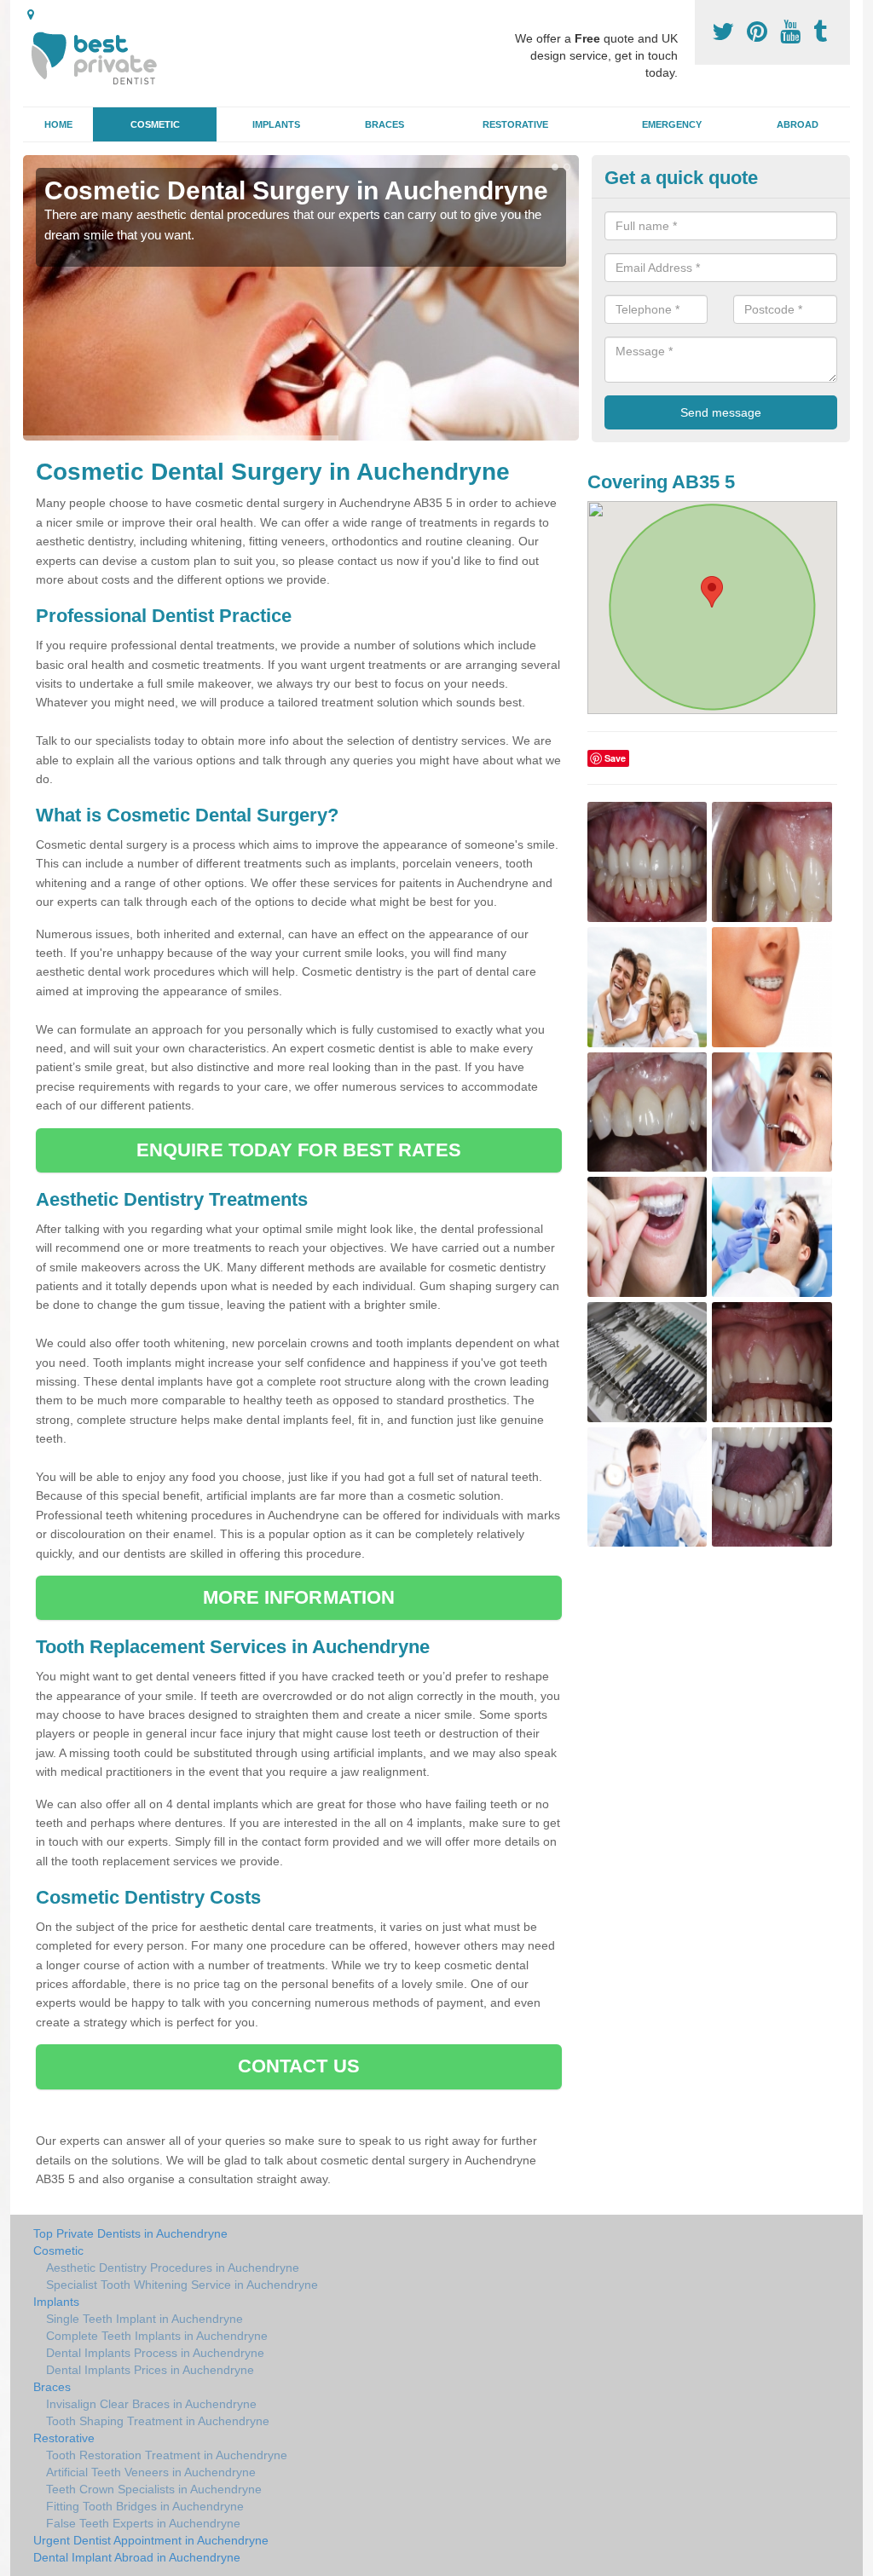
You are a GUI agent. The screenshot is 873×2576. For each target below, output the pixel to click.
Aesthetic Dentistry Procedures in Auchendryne (173, 2268)
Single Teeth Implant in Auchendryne (145, 2319)
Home (58, 124)
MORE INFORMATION (299, 1597)
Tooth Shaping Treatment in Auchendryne (158, 2421)
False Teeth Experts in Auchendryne (143, 2523)
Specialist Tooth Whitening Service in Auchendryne (182, 2285)
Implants (276, 124)
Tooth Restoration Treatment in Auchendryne (167, 2455)
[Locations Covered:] (31, 14)
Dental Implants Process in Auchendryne (155, 2353)
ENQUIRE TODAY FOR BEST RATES (299, 1150)
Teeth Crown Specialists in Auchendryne (154, 2489)
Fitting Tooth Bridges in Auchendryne (145, 2506)
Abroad (798, 124)
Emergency (672, 124)
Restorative (515, 124)
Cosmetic (155, 124)
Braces (384, 124)
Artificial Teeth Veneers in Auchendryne (151, 2472)
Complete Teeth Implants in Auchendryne (157, 2336)
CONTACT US (299, 2066)
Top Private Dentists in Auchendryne (130, 2233)
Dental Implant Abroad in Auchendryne (137, 2557)
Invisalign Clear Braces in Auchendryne (151, 2404)
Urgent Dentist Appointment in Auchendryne (151, 2540)
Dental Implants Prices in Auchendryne (150, 2370)
